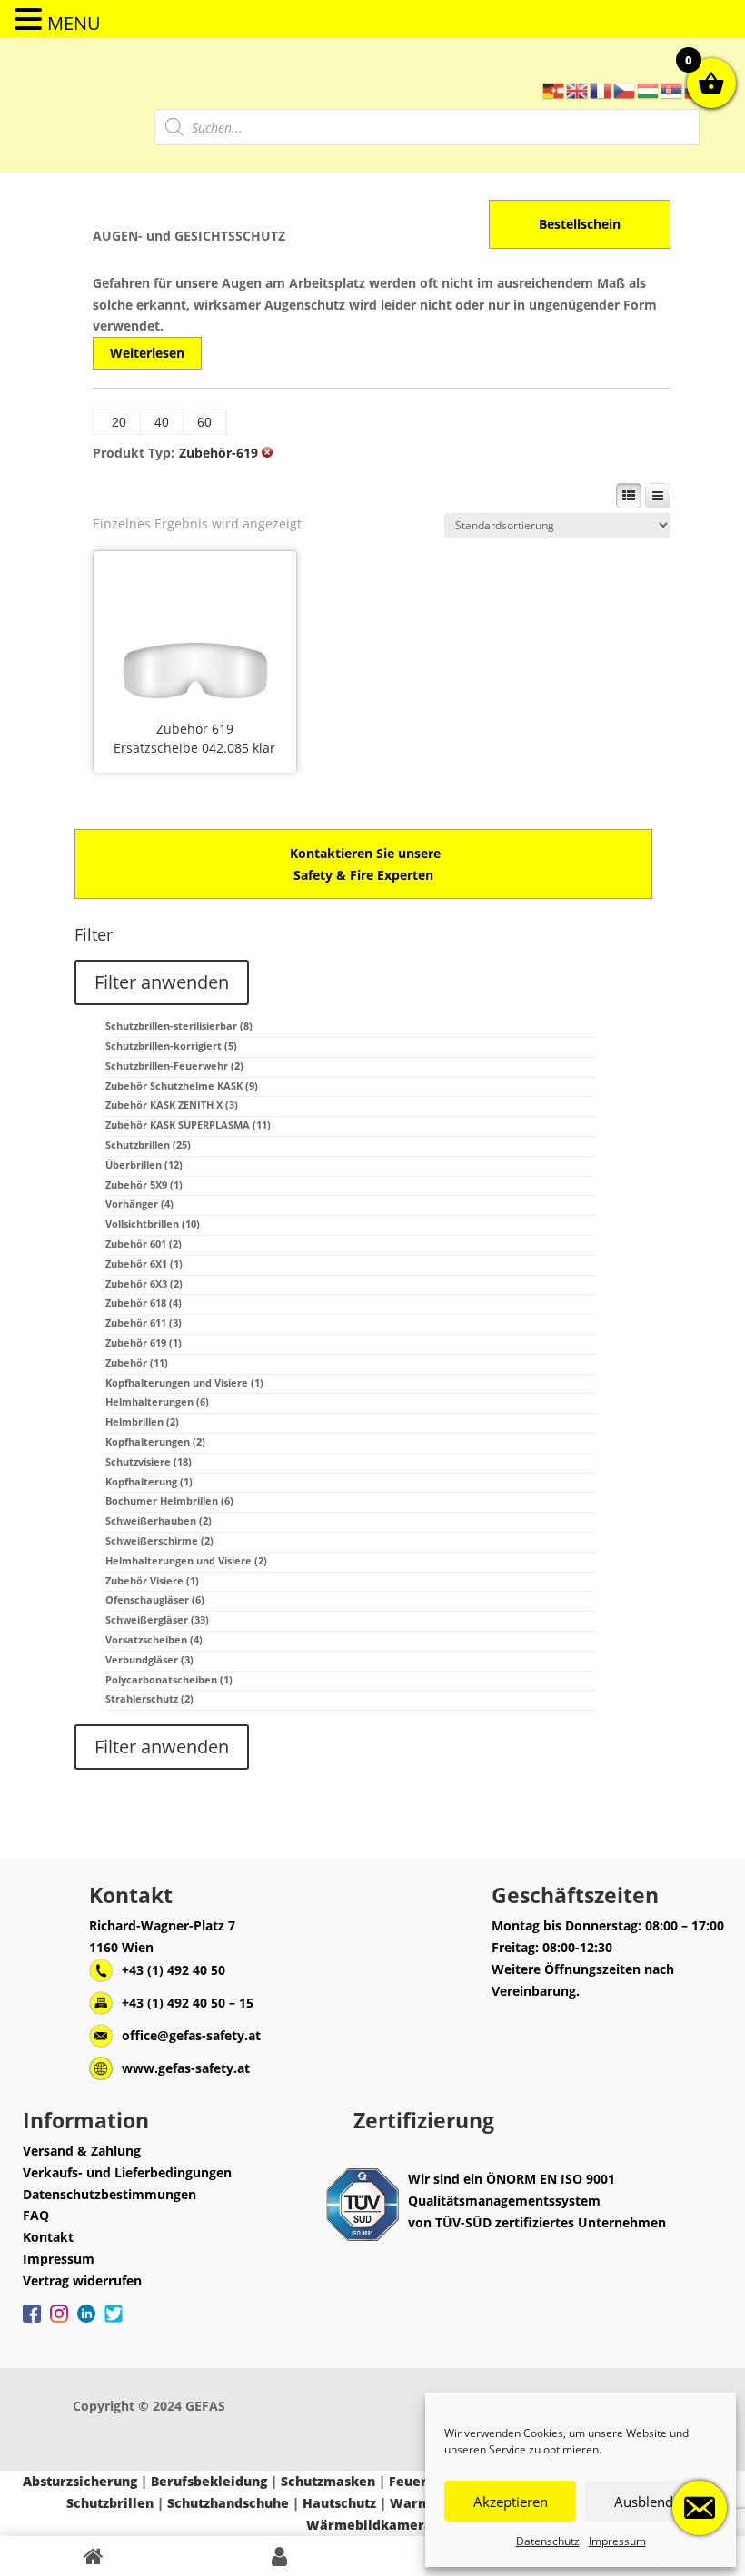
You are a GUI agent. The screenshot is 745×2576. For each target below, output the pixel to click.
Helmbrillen (142, 1421)
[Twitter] (114, 2323)
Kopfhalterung (149, 1481)
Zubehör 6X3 (144, 1283)
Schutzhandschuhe (228, 2503)
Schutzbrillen (148, 1145)
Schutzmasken (328, 2481)
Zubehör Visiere (152, 1580)
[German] (554, 89)
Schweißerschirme (159, 1540)
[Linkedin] (86, 2323)
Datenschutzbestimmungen (109, 2194)
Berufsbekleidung (209, 2481)
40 (162, 422)
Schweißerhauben (159, 1520)
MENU (74, 23)
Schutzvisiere (149, 1461)
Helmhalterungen (157, 1402)
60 (204, 422)
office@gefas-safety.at (191, 2035)
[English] (578, 89)
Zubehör (137, 1362)
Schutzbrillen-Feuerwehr (174, 1066)
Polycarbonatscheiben (169, 1679)
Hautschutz (339, 2503)
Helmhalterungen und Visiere (186, 1560)
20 (119, 422)
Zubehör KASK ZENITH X (172, 1105)
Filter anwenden (162, 982)
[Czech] (625, 89)
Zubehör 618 (144, 1303)
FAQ (36, 2215)
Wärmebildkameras (372, 2525)
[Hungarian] (649, 89)
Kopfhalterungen (155, 1441)
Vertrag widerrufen (82, 2280)
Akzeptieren (511, 2502)
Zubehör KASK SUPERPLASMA (188, 1125)
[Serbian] (672, 89)
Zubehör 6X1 (144, 1263)
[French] (601, 89)
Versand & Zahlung (82, 2151)
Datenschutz (548, 2541)
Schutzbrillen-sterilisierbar (179, 1026)
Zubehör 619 (195, 729)
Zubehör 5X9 (144, 1184)
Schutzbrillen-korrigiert (171, 1046)
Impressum (617, 2541)
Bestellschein (580, 224)
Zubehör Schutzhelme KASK (182, 1086)
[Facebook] (32, 2323)
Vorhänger (139, 1204)
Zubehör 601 (144, 1244)
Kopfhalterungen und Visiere (184, 1382)
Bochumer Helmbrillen (169, 1500)
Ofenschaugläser (155, 1599)
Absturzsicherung (80, 2481)
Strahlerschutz (149, 1698)
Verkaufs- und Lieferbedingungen (127, 2172)
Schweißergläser (157, 1619)
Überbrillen (144, 1165)
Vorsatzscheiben (154, 1639)
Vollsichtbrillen (153, 1224)
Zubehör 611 (144, 1323)
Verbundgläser (149, 1659)
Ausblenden (651, 2502)
